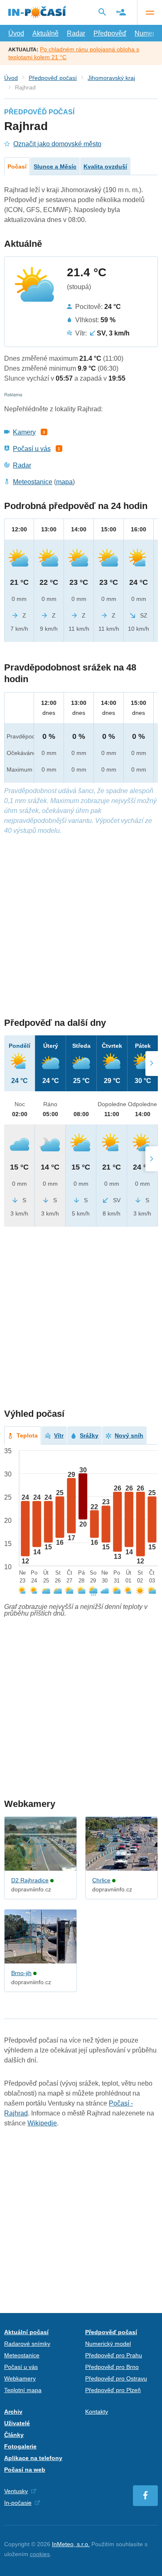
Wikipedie (42, 2123)
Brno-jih (21, 1973)
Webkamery (20, 2378)
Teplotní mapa (23, 2390)
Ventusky (16, 2491)
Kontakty (97, 2412)
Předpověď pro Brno (112, 2367)
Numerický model (108, 2344)
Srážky (89, 1435)
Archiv (13, 2412)
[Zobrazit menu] (150, 12)
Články (14, 2435)
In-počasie (18, 2503)
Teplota (27, 1435)
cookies (40, 2554)
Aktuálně (45, 33)
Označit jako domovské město (57, 144)
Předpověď (110, 33)
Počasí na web (25, 2470)
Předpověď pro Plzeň (113, 2390)
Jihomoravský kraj (111, 78)
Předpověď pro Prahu (114, 2355)
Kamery (24, 432)
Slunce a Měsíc (55, 166)
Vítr (59, 1435)
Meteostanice (33, 482)
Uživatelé (17, 2423)
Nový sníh (129, 1435)
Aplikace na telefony (33, 2458)
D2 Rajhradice (30, 1880)
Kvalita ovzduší (105, 166)
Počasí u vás (32, 449)
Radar (76, 33)
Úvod (16, 33)
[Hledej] (102, 12)
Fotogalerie (20, 2446)
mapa (64, 482)
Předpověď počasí (53, 78)
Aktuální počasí (26, 2332)
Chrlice (101, 1880)
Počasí (17, 166)
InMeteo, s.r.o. (71, 2544)
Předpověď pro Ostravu (116, 2378)
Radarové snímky (27, 2344)
